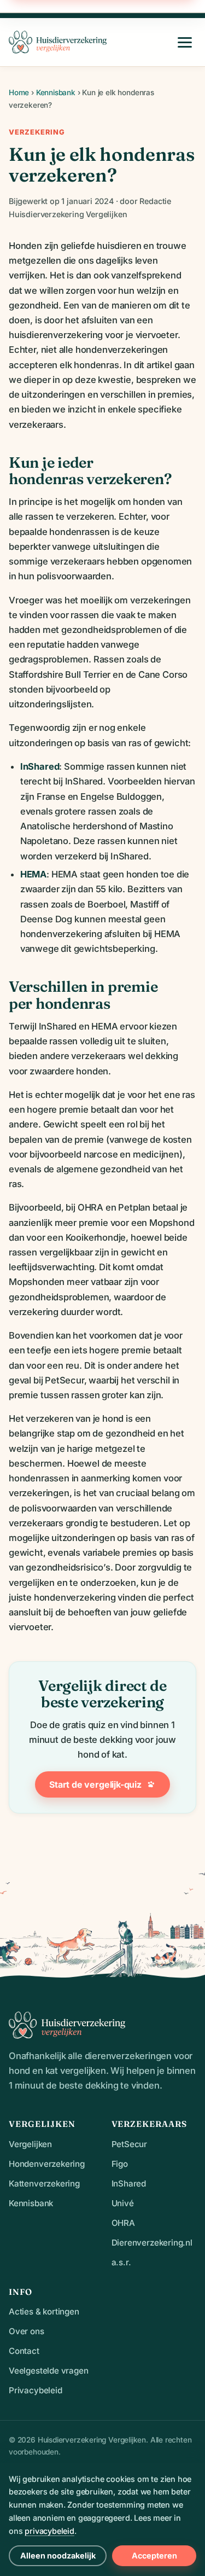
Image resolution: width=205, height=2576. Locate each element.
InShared (129, 2184)
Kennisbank (56, 92)
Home (19, 92)
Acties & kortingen (44, 2312)
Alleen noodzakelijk (58, 2555)
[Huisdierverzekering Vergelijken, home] (58, 42)
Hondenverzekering (47, 2164)
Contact (24, 2351)
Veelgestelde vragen (49, 2371)
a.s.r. (121, 2262)
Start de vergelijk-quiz (95, 1784)
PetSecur (130, 2144)
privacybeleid (49, 2531)
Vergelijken (30, 2144)
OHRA (123, 2223)
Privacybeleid (36, 2390)
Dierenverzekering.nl (152, 2243)
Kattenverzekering (44, 2184)
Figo (120, 2164)
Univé (123, 2203)
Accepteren (154, 2555)
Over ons (27, 2331)
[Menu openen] (185, 42)
